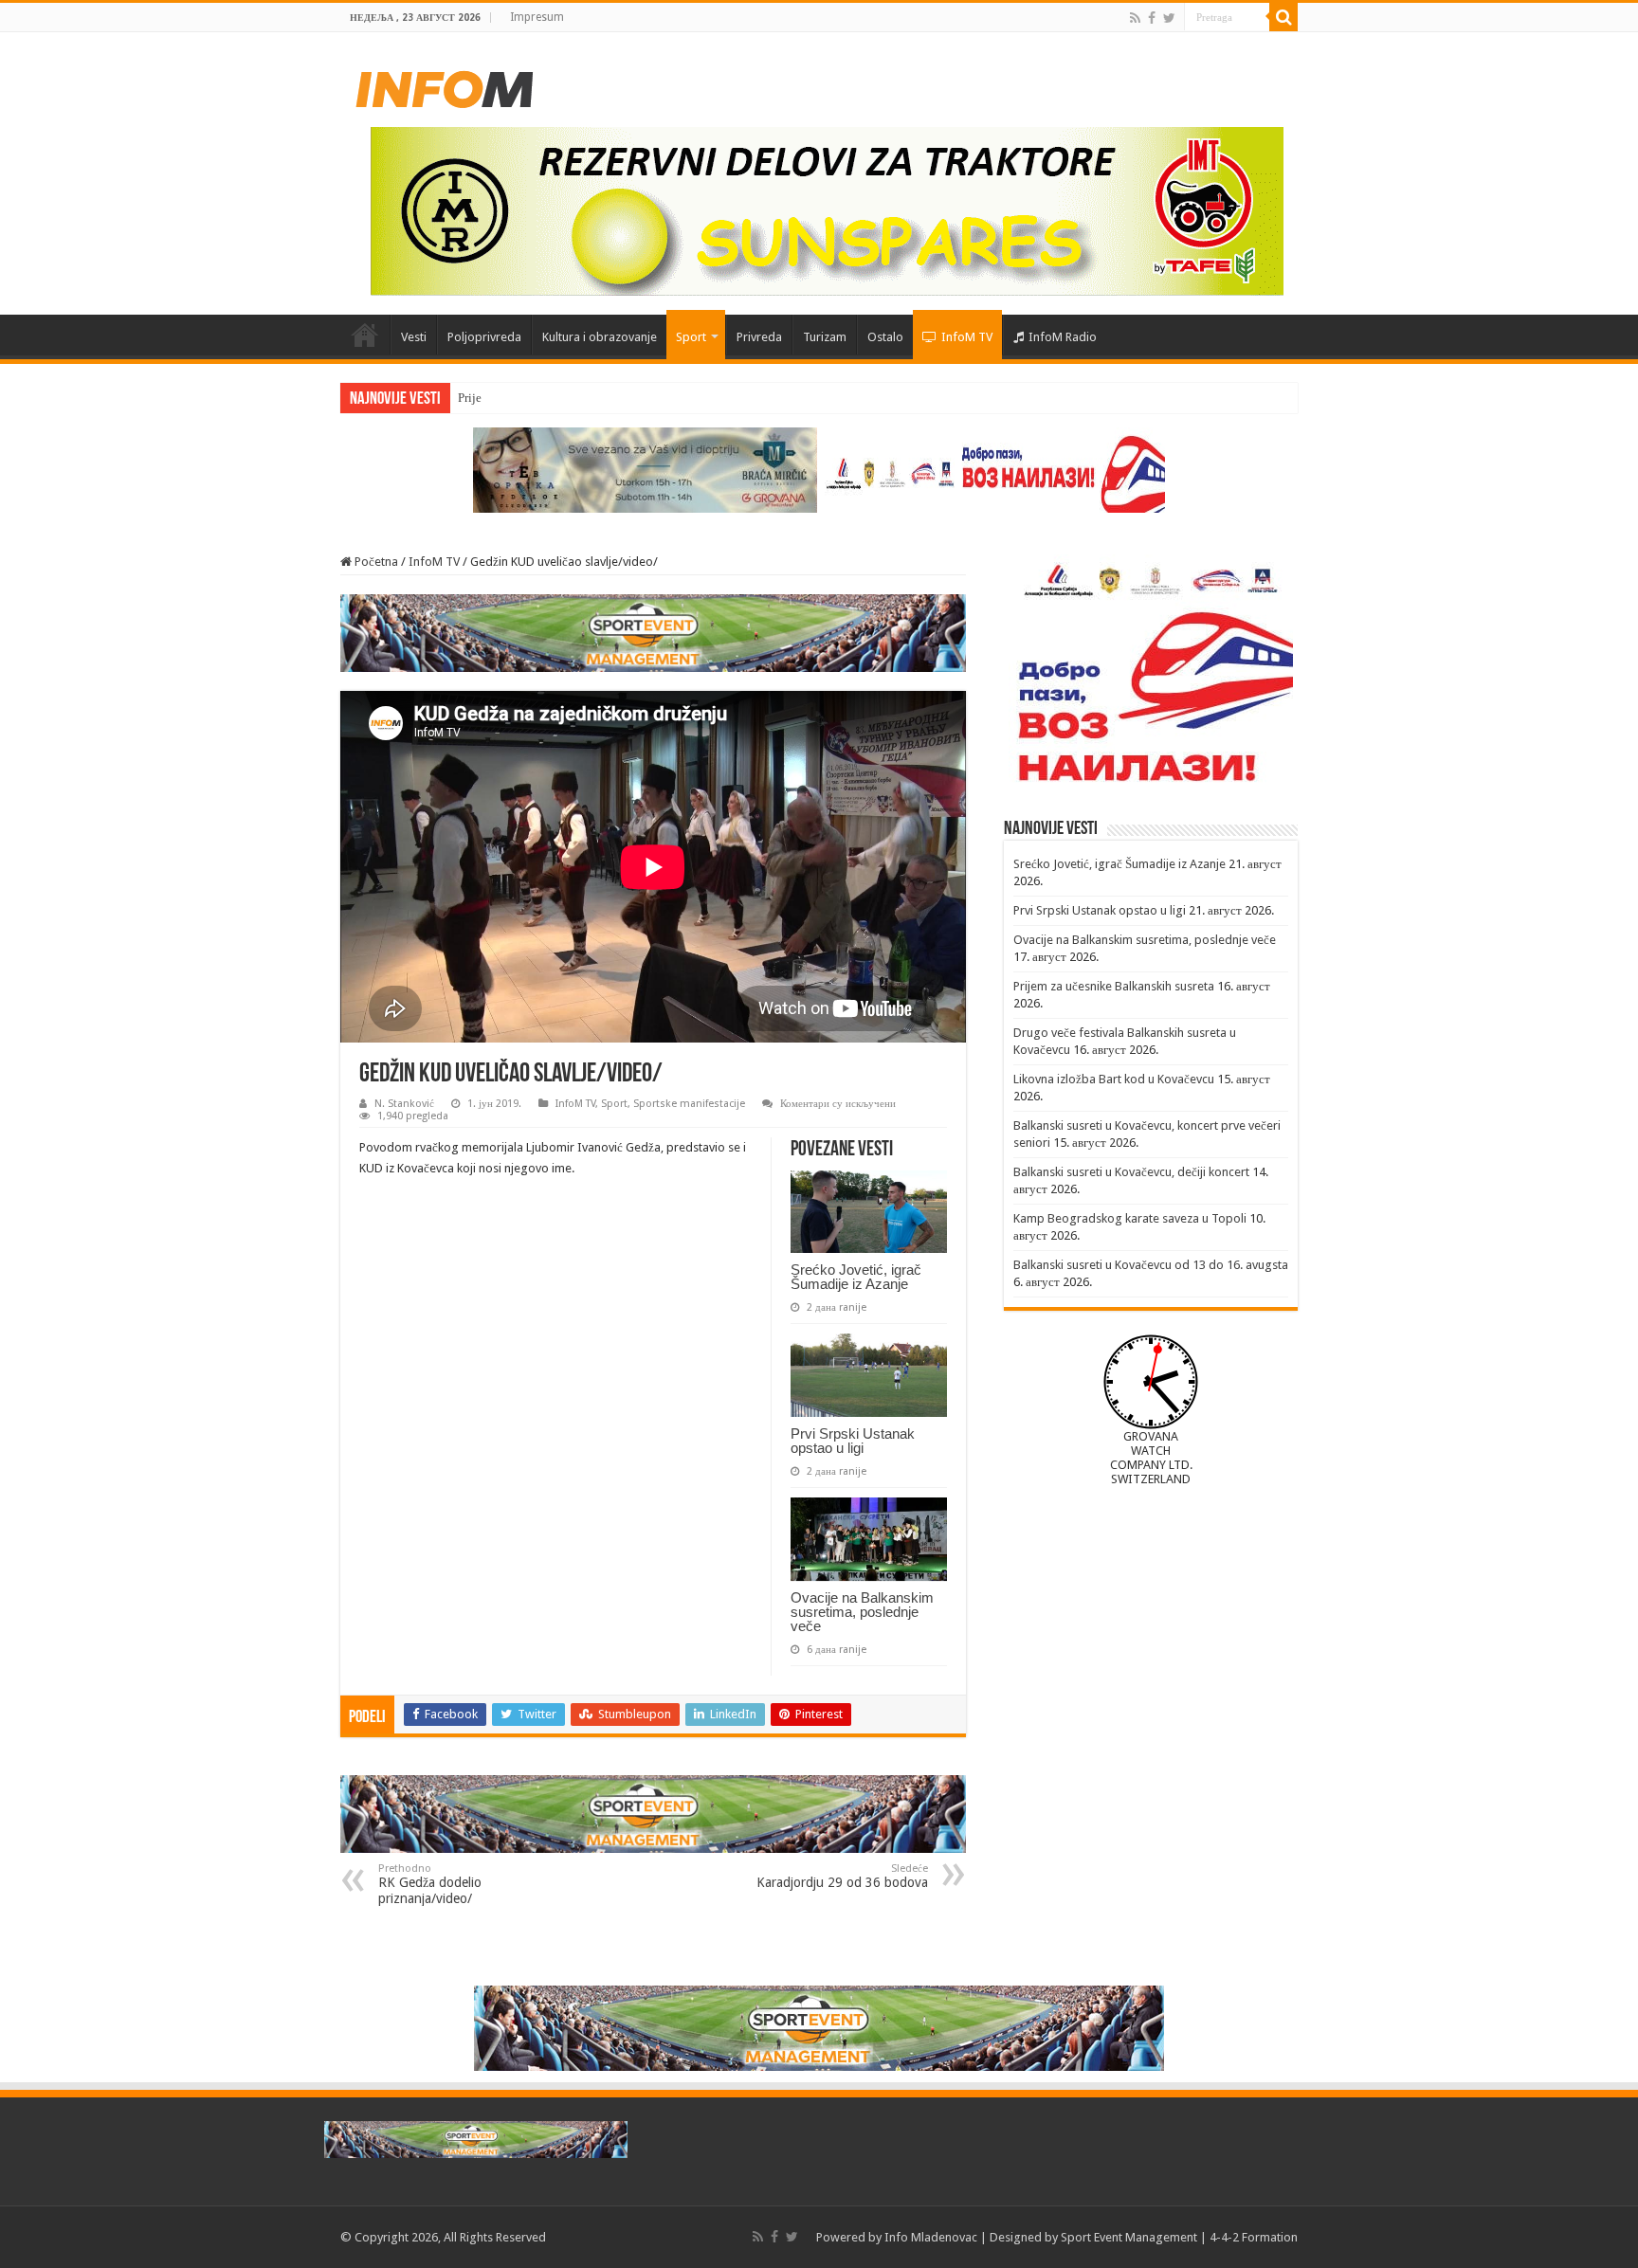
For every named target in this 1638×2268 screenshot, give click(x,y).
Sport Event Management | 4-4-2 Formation (1179, 2237)
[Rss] (1135, 18)
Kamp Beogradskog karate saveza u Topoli (1130, 1218)
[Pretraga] (1283, 17)
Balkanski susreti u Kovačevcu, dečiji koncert (1131, 1172)
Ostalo (885, 337)
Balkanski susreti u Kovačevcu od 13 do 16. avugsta (1151, 1265)
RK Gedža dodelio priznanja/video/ (430, 1884)
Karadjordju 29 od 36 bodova (842, 1876)
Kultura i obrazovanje (600, 337)
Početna (365, 335)
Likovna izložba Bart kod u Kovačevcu (1114, 1079)
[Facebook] (1152, 18)
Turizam (825, 337)
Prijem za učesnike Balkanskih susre (551, 398)
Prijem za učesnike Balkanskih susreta (1114, 986)
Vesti (414, 337)
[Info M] (445, 85)
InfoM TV (967, 337)
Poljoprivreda (484, 337)
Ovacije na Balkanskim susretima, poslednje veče (862, 1612)
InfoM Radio (1063, 337)
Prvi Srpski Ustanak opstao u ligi (853, 1441)
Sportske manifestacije (689, 1104)
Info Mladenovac (931, 2237)
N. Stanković (404, 1104)
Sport (691, 337)
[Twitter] (1169, 18)
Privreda (759, 337)
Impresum (537, 17)
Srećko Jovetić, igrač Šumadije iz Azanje (856, 1277)
